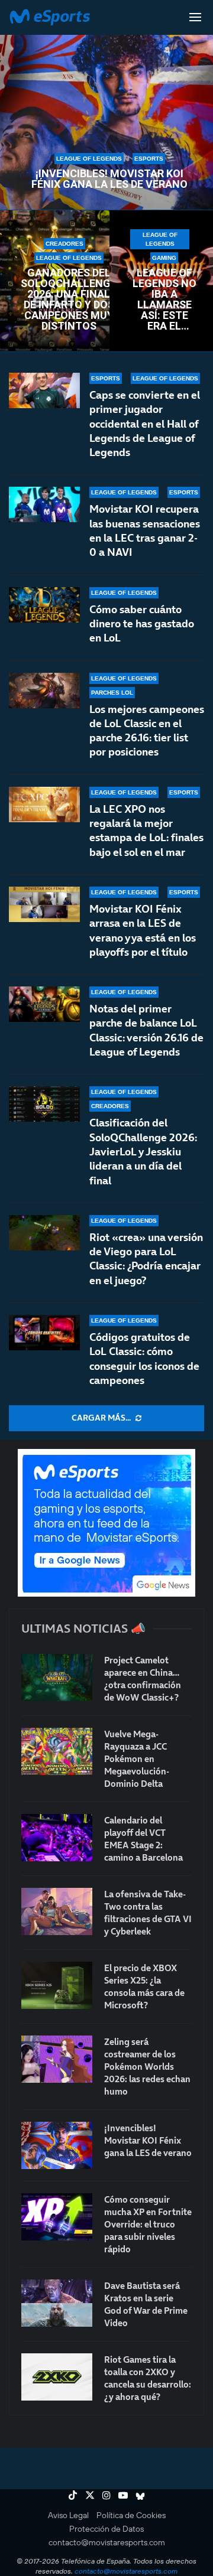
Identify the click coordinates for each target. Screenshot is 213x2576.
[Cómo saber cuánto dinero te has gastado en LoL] (44, 605)
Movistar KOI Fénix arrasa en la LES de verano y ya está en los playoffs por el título (143, 930)
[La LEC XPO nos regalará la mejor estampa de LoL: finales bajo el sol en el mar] (44, 805)
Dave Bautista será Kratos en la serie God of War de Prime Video (146, 2304)
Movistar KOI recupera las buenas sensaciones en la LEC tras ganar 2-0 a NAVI (145, 530)
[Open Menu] (195, 17)
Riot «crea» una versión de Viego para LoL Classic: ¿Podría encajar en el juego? (146, 1259)
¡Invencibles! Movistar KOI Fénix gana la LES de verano (109, 179)
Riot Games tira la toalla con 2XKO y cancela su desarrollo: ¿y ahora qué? (148, 2378)
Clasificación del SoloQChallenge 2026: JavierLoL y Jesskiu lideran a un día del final (143, 1151)
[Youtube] (123, 2495)
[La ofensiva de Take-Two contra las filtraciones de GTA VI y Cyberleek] (57, 1911)
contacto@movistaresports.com (107, 2542)
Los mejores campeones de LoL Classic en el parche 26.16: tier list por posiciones (147, 731)
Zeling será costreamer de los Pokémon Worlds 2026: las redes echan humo (147, 2067)
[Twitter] (90, 2495)
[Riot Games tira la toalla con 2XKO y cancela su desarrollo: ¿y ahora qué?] (57, 2377)
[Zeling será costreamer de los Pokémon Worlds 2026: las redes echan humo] (57, 2059)
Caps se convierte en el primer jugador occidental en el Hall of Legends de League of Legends (145, 424)
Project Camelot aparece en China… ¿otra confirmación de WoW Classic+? (143, 1679)
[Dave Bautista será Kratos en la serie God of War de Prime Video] (57, 2303)
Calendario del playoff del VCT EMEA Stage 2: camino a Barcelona (143, 1839)
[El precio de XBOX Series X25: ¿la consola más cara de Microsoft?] (57, 1985)
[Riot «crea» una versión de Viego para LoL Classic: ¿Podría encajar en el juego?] (44, 1233)
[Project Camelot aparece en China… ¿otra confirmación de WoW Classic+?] (57, 1678)
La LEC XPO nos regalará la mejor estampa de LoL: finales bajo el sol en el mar (146, 831)
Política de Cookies (131, 2515)
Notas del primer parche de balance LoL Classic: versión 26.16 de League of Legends (146, 1030)
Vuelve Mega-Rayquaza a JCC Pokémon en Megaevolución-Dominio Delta (137, 1759)
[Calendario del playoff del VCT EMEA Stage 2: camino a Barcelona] (57, 1838)
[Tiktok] (73, 2495)
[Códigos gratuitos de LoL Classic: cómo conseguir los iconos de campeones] (44, 1333)
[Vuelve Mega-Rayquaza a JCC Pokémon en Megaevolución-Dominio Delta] (57, 1751)
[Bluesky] (140, 2495)
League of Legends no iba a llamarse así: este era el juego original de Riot (164, 299)
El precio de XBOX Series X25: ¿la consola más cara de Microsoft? (144, 1986)
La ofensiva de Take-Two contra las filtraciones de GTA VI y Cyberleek (148, 1913)
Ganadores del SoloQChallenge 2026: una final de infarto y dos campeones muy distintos (69, 299)
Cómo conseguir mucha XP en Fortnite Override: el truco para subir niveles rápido (148, 2224)
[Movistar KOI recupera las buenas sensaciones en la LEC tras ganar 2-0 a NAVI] (44, 504)
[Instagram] (106, 2495)
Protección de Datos (106, 2529)
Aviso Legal (68, 2515)
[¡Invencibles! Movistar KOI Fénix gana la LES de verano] (57, 2145)
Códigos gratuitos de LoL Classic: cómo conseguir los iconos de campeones (144, 1359)
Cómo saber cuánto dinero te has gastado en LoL (142, 624)
